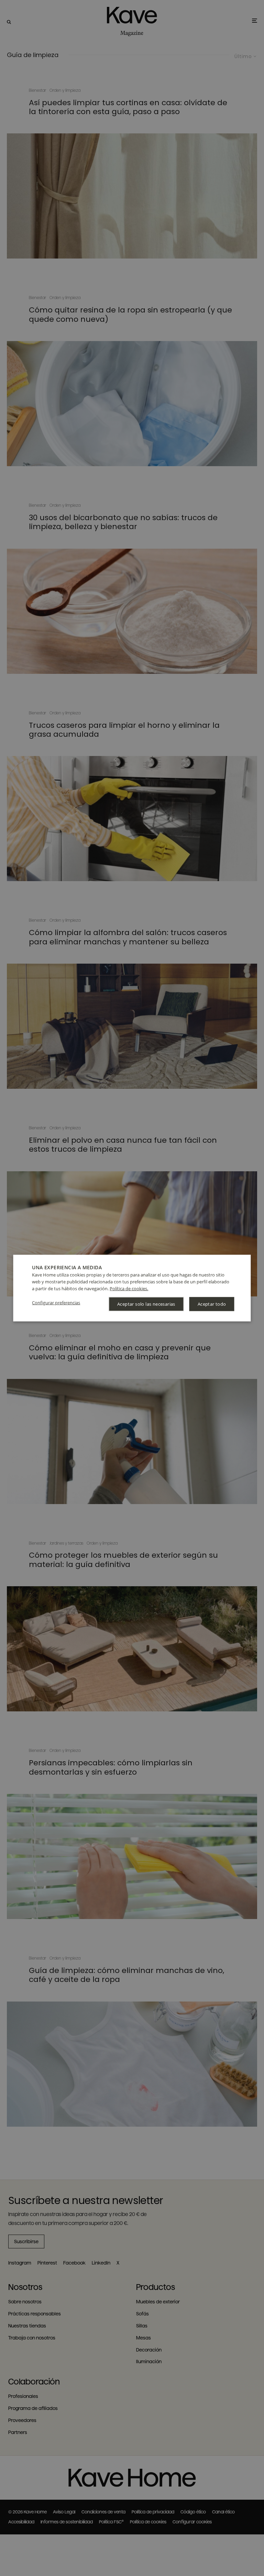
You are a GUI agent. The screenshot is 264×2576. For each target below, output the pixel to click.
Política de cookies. (129, 1288)
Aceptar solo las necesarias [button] (146, 1304)
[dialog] (132, 1288)
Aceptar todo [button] (212, 1304)
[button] (56, 1303)
